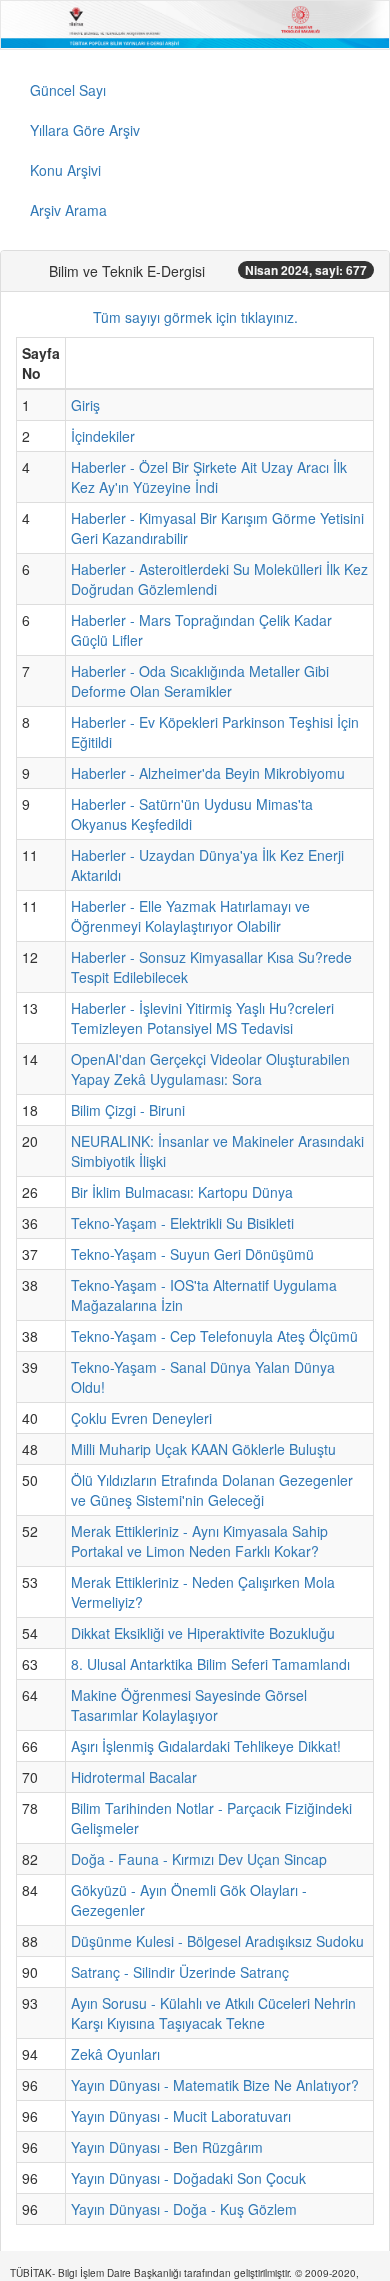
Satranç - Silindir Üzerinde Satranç (180, 1972)
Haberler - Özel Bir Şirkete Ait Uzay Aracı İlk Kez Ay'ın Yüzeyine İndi (209, 477)
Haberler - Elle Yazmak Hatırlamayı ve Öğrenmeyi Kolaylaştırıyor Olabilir (190, 916)
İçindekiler (103, 436)
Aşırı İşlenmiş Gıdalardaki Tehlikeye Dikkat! (206, 1746)
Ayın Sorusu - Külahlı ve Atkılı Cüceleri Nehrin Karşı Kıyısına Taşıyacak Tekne (213, 2013)
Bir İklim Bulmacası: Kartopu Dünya (182, 1192)
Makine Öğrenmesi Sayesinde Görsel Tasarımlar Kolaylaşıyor (189, 1705)
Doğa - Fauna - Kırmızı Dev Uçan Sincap (199, 1859)
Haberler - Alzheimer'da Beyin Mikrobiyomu (208, 773)
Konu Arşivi (65, 170)
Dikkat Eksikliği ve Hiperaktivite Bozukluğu (203, 1633)
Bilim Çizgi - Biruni (128, 1110)
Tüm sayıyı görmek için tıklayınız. (195, 317)
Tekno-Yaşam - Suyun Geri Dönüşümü (192, 1254)
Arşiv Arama (68, 210)
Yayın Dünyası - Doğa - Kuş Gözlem (184, 2209)
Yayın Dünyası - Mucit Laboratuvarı (181, 2116)
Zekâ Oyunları (115, 2054)
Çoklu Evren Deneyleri (141, 1418)
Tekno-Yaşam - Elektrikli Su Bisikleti (182, 1223)
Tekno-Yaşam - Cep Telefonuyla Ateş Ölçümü (214, 1336)
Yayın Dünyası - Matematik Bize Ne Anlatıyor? (215, 2085)
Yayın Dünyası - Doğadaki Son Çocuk (188, 2178)
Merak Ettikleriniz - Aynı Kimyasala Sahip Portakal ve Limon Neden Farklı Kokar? (199, 1541)
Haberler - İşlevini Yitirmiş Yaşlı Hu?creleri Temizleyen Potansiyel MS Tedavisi (202, 1018)
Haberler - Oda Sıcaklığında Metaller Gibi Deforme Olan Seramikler (200, 681)
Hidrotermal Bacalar (134, 1777)
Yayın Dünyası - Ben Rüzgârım (167, 2147)
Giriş (85, 405)
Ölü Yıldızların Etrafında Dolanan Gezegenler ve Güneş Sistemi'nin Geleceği (212, 1490)
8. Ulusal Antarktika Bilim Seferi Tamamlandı (210, 1664)
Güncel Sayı (68, 90)
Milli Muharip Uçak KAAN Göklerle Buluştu (203, 1449)
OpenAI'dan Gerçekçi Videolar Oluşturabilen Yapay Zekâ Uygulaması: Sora (210, 1069)
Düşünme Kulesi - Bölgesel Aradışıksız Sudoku (217, 1941)
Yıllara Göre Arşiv (85, 130)
